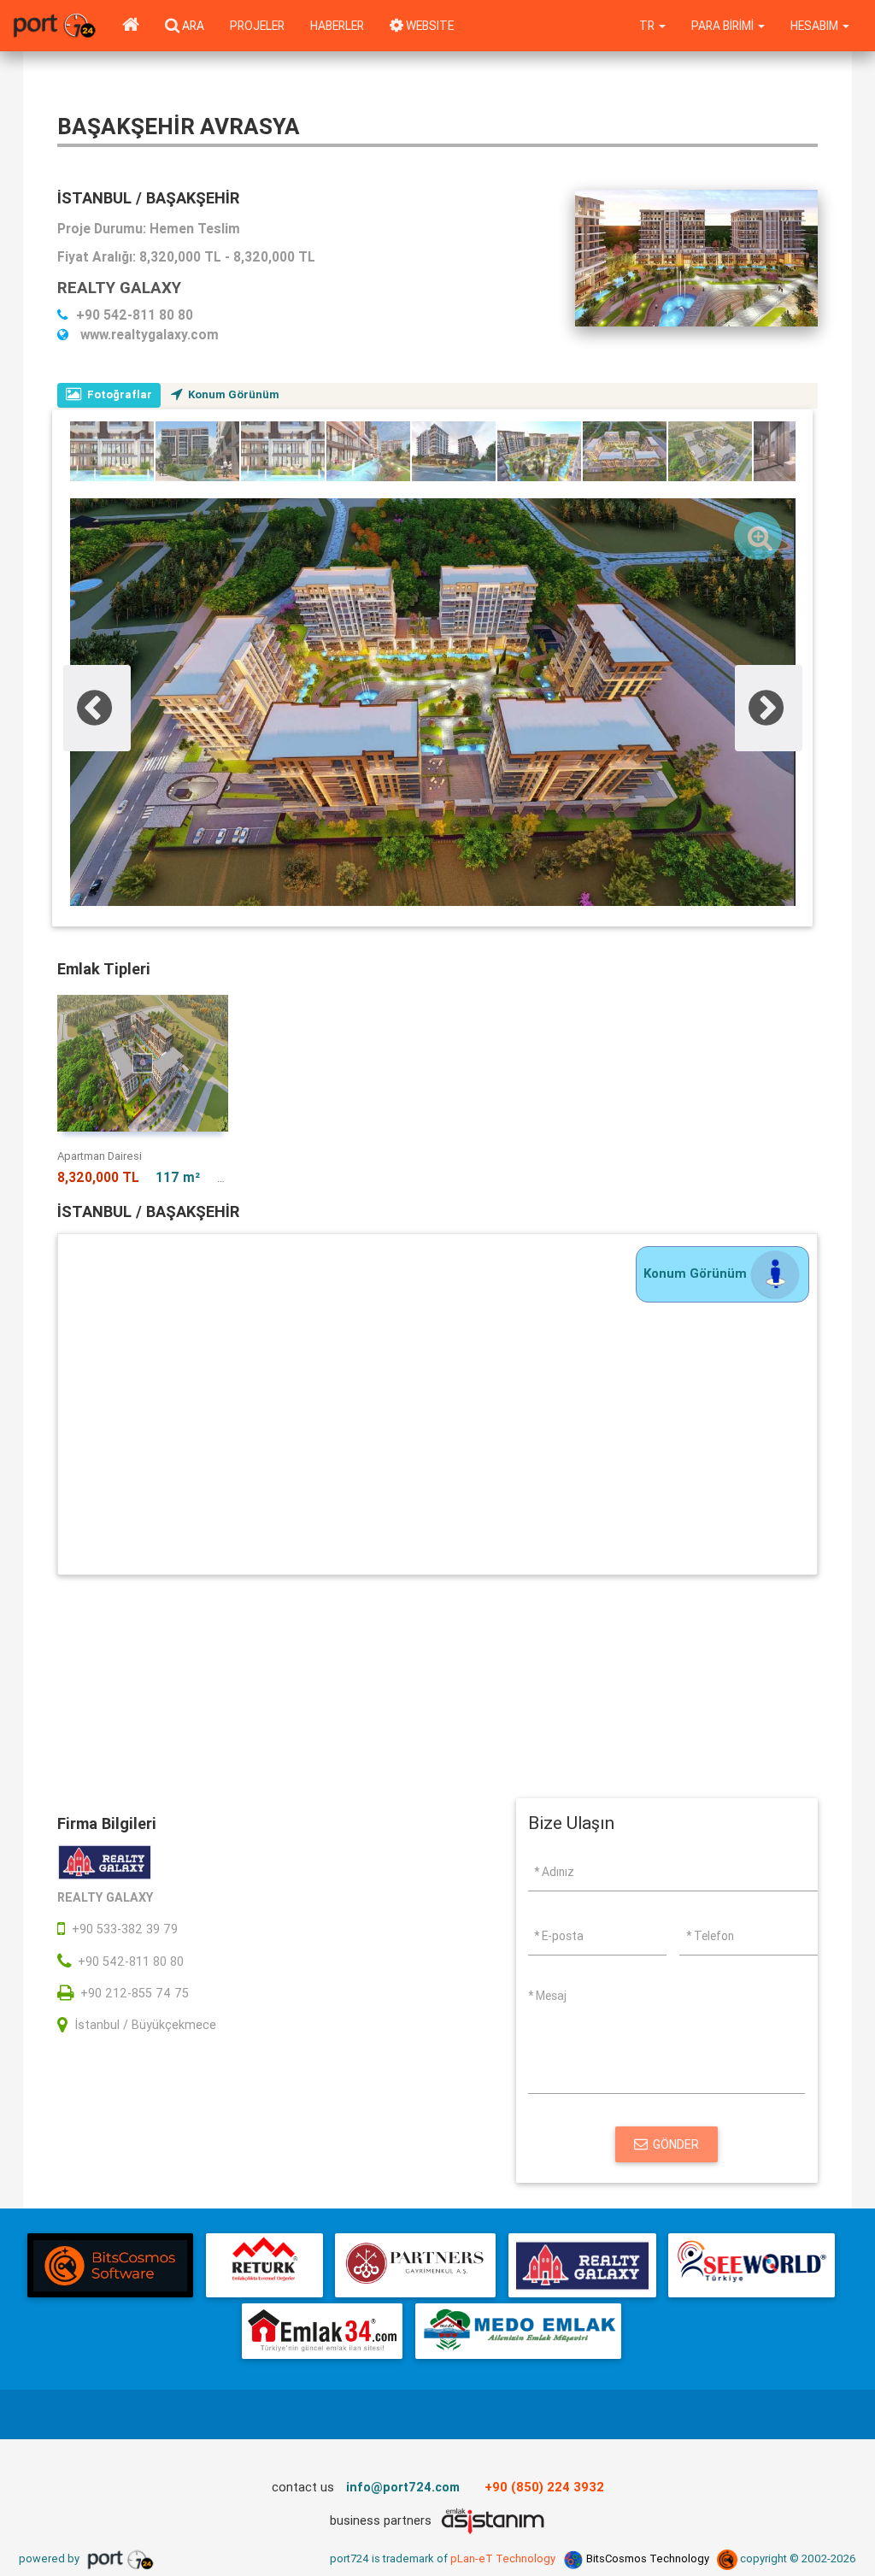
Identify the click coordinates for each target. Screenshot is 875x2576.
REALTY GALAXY (119, 287)
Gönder (676, 2144)
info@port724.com (403, 2487)
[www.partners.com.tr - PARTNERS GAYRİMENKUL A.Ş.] (415, 2265)
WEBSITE (429, 26)
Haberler (337, 26)
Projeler (257, 26)
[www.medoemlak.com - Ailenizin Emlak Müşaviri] (518, 2331)
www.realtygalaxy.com (148, 334)
